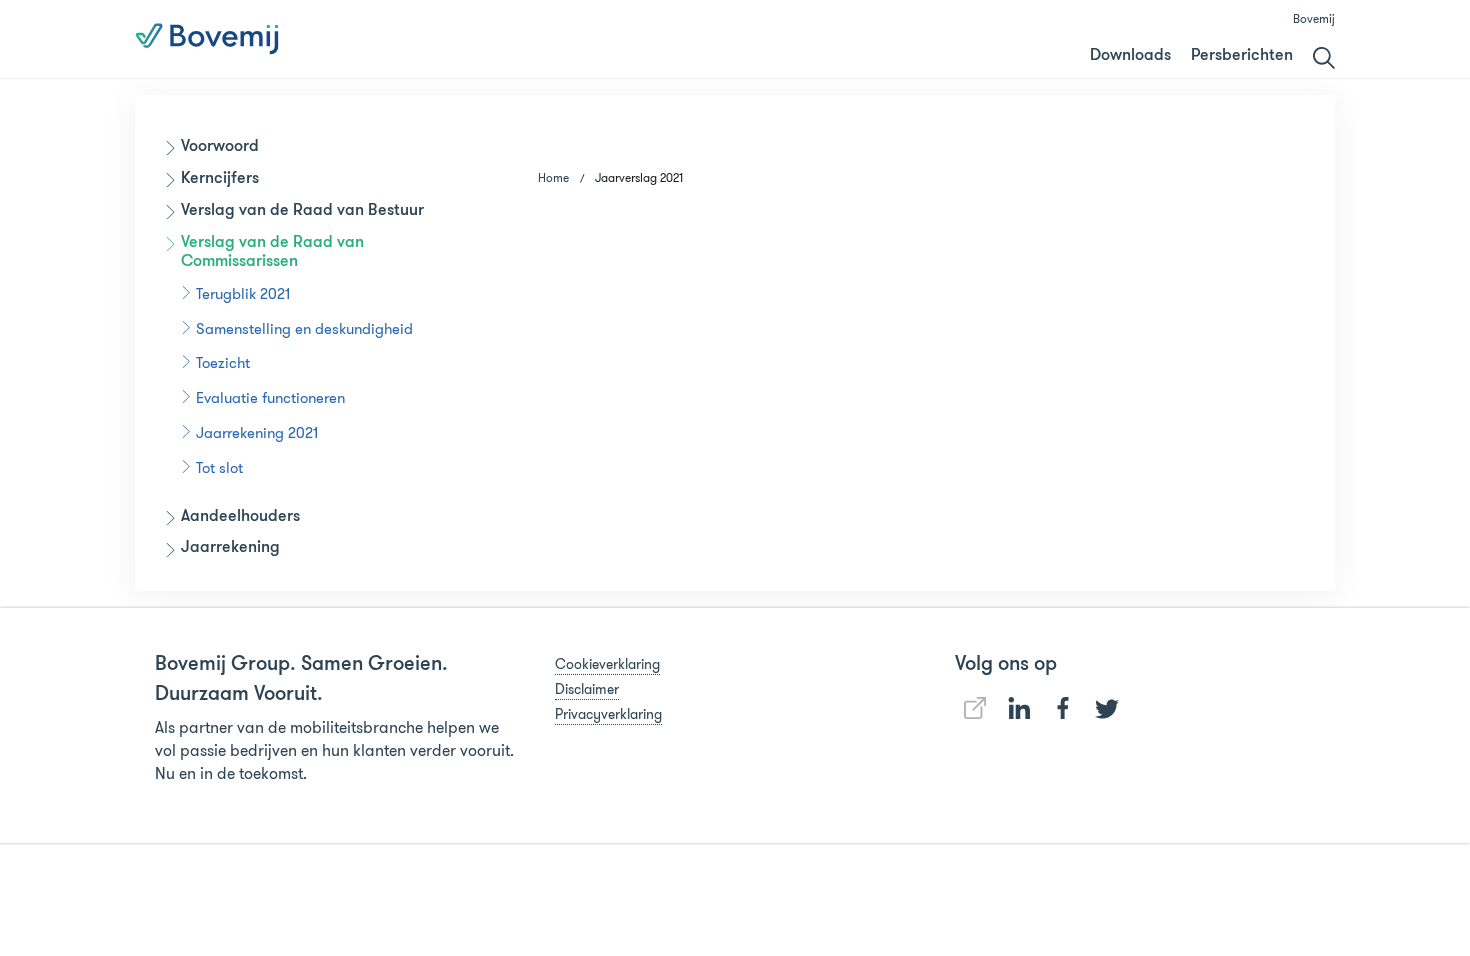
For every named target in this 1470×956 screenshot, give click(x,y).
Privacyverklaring (608, 714)
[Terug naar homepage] (207, 39)
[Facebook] (1063, 708)
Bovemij (1314, 18)
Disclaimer (587, 689)
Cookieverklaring (607, 664)
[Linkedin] (975, 708)
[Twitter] (1107, 709)
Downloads (1130, 56)
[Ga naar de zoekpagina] (1324, 58)
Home (553, 177)
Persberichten (1242, 56)
